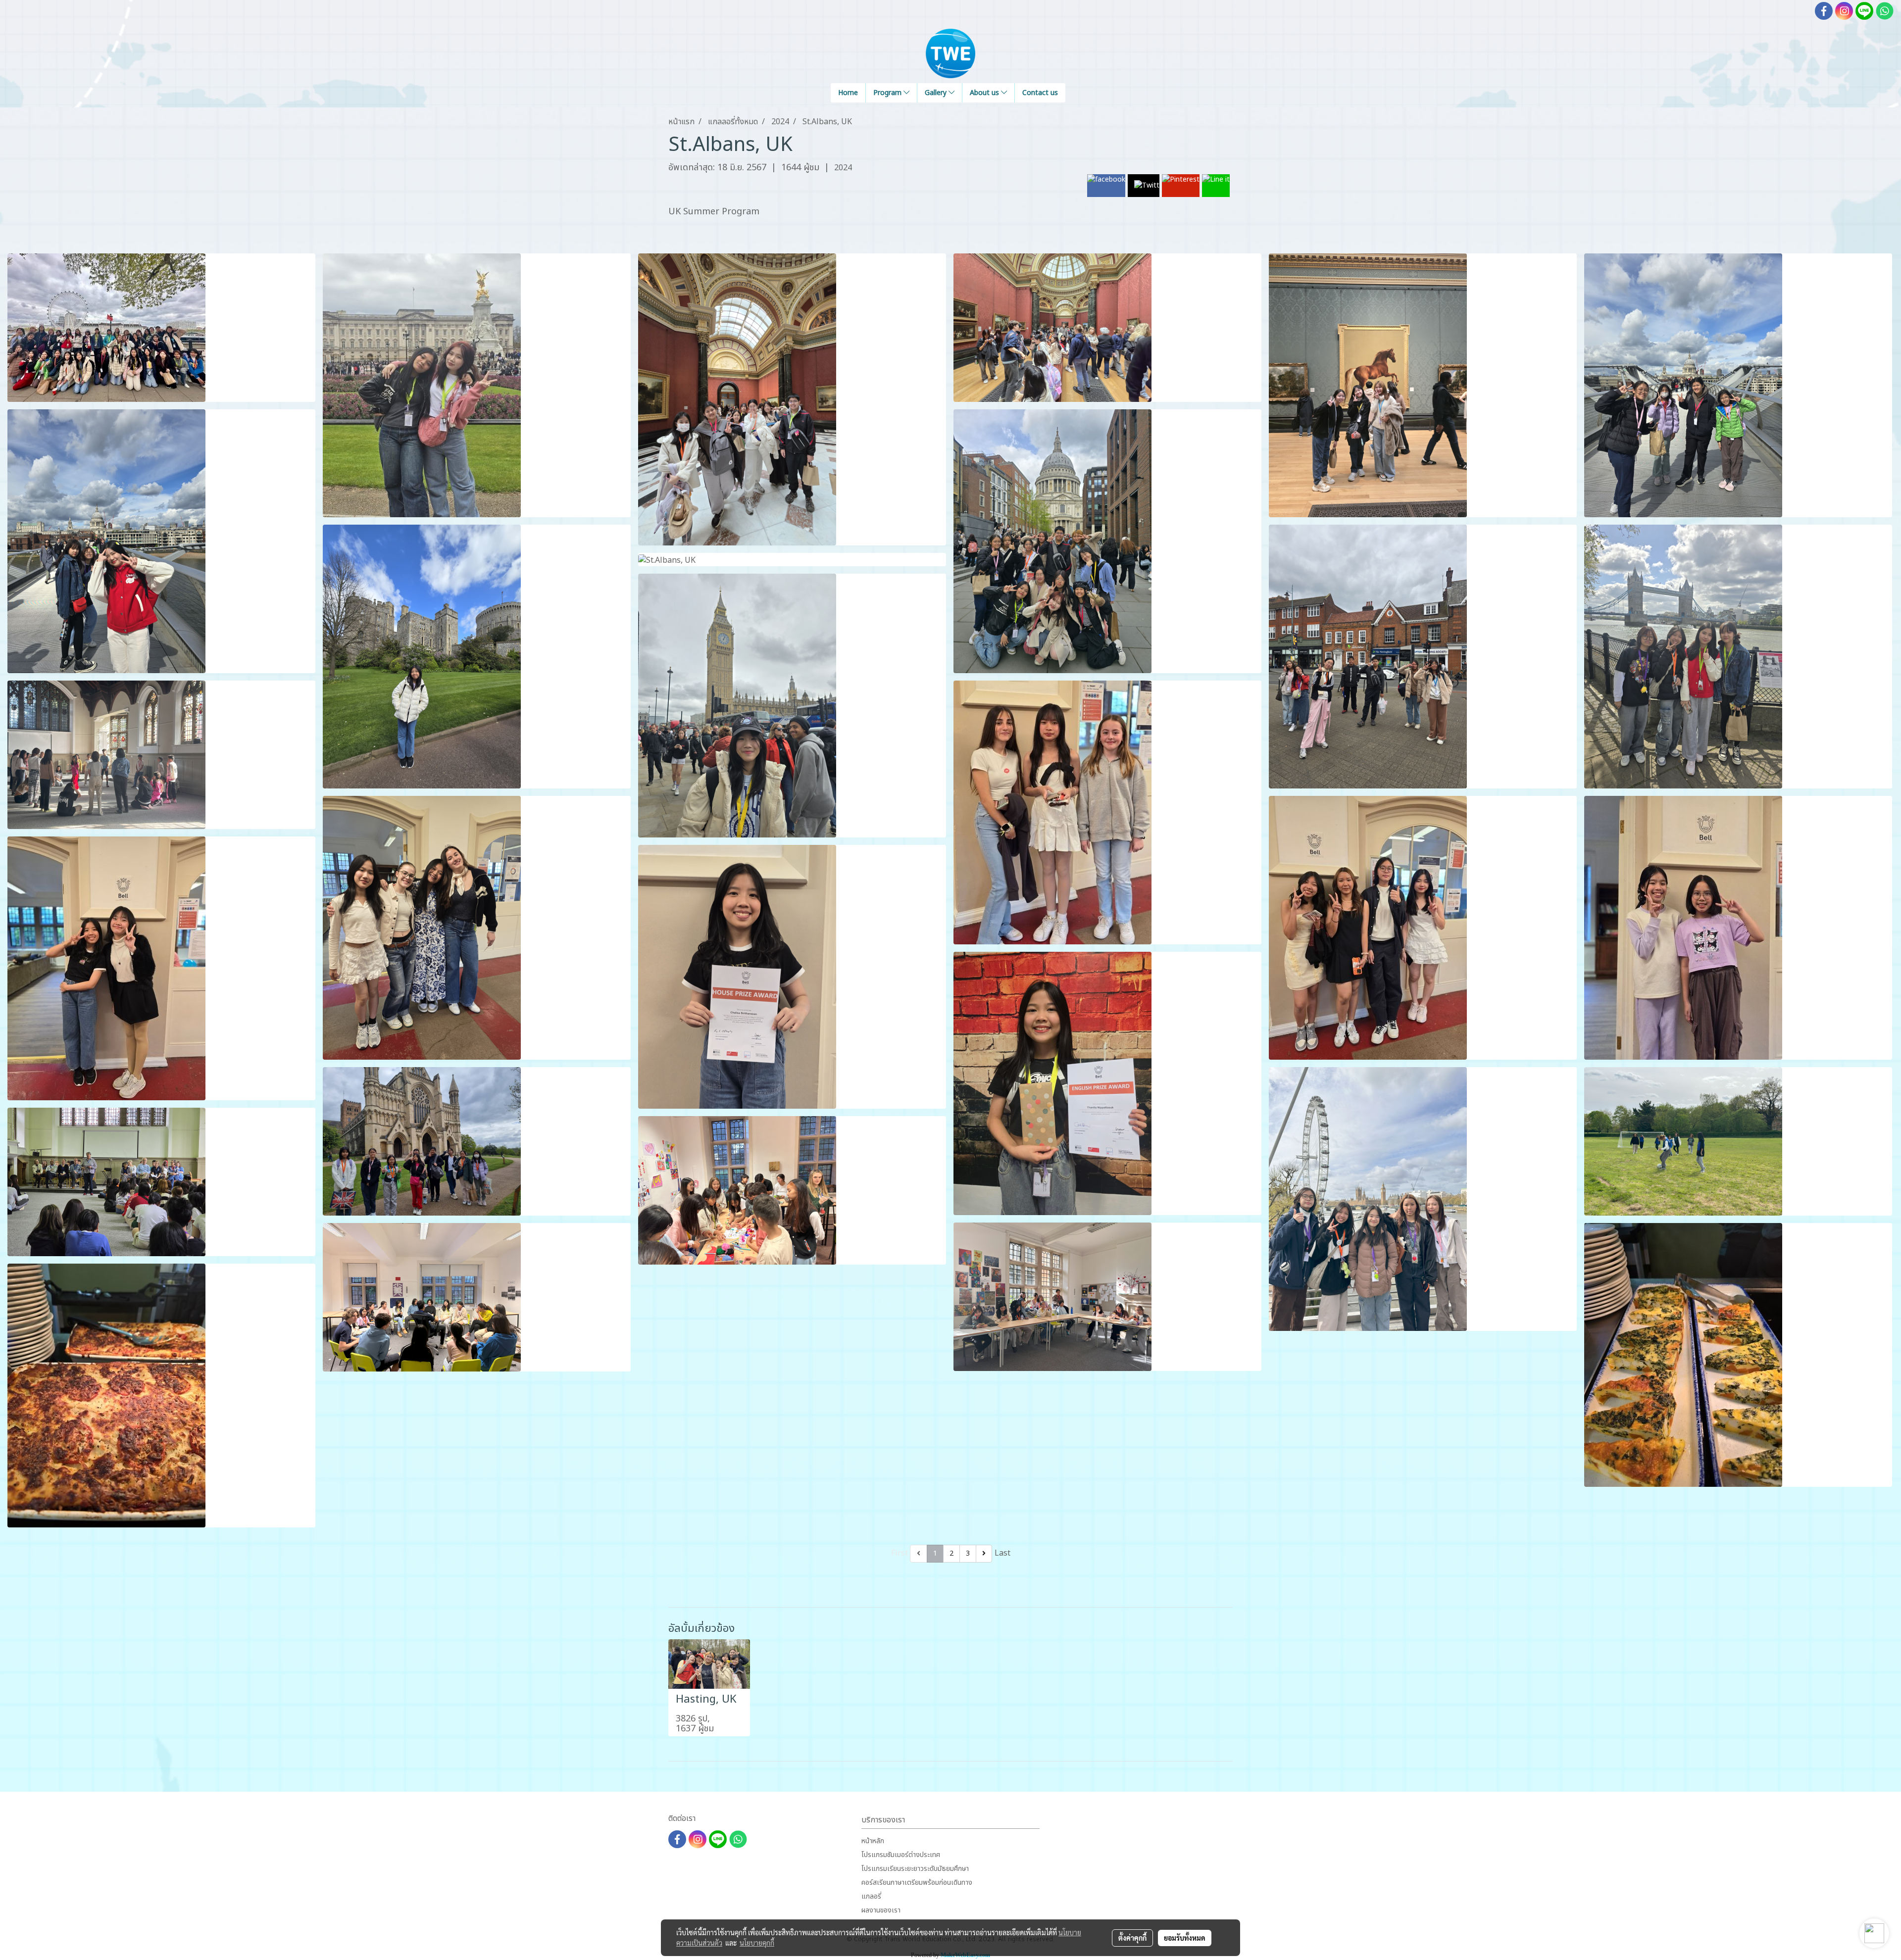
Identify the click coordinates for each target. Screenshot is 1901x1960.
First (900, 1553)
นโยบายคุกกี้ (757, 1943)
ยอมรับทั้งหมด (1185, 1938)
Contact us (1040, 93)
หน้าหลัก (873, 1841)
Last (1002, 1553)
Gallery (937, 93)
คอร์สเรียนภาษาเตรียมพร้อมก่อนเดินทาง (917, 1883)
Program (888, 93)
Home (848, 93)
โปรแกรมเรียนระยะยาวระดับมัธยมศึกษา (915, 1869)
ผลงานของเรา (881, 1910)
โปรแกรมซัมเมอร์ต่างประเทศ (901, 1855)
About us (985, 93)
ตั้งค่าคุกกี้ (1132, 1938)
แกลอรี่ (871, 1896)
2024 (843, 168)
